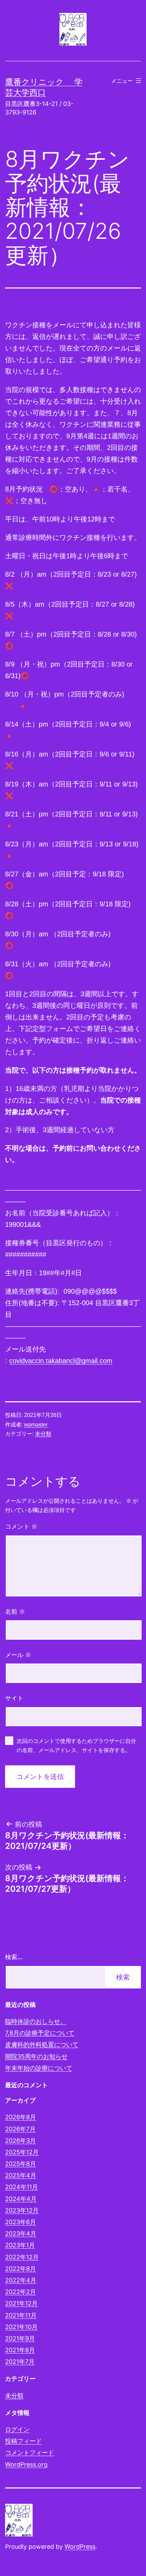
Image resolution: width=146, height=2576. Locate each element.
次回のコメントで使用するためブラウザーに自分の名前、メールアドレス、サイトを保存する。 (76, 1746)
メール (18, 1655)
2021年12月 (21, 2303)
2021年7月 (20, 2362)
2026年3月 (21, 2141)
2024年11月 (22, 2187)
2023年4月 (21, 2234)
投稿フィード (23, 2441)
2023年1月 (20, 2245)
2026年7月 (20, 2129)
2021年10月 (21, 2327)
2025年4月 (21, 2175)
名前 (15, 1612)
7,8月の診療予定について (40, 2033)
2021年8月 (20, 2350)
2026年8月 (21, 2117)
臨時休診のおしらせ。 (36, 2021)
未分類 (43, 1434)
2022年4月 (21, 2280)
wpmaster (36, 1425)
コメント (21, 1527)
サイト (14, 1698)
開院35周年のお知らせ (36, 2056)
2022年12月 (22, 2257)
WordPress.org (26, 2464)
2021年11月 (21, 2315)
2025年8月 (21, 2164)
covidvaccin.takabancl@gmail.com (61, 1361)
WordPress (80, 2547)
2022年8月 (21, 2269)
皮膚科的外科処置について (42, 2044)
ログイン (17, 2429)
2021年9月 (20, 2338)
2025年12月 (22, 2152)
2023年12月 (22, 2210)
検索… (14, 1957)
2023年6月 (21, 2222)
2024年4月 (21, 2199)
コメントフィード (30, 2453)
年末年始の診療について (39, 2068)
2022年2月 (21, 2292)
